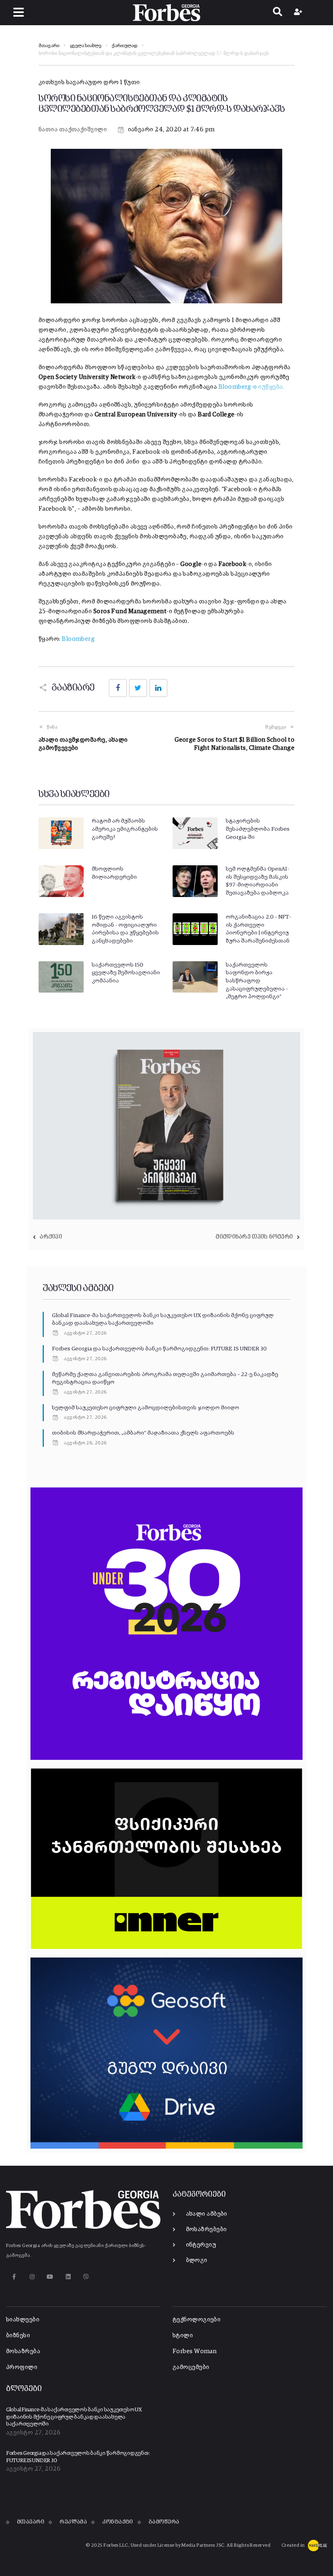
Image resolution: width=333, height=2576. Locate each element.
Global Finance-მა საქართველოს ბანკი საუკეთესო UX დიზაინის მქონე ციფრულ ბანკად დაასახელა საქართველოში (74, 2417)
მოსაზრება (23, 2351)
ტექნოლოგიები (197, 2320)
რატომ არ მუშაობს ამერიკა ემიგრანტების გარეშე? (125, 829)
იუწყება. (251, 387)
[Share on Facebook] (118, 688)
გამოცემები (191, 2367)
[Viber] (86, 2277)
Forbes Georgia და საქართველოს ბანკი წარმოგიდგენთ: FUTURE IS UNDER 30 (159, 1349)
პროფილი (22, 2367)
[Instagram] (32, 2277)
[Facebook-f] (14, 2277)
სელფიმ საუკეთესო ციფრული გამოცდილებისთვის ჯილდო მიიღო (146, 1408)
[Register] (299, 13)
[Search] (278, 13)
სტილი (183, 2335)
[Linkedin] (68, 2277)
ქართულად (124, 46)
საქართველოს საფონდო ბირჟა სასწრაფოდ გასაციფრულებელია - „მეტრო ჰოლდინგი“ (257, 981)
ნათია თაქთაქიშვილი (73, 130)
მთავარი (49, 46)
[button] (18, 12)
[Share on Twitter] (138, 688)
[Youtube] (50, 2277)
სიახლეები (23, 2320)
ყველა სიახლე (85, 46)
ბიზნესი (18, 2335)
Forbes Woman (195, 2351)
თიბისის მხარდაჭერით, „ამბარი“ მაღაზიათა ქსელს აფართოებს (143, 1433)
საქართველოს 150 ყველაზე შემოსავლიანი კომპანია (126, 973)
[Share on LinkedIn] (158, 688)
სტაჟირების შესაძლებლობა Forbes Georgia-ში (258, 829)
